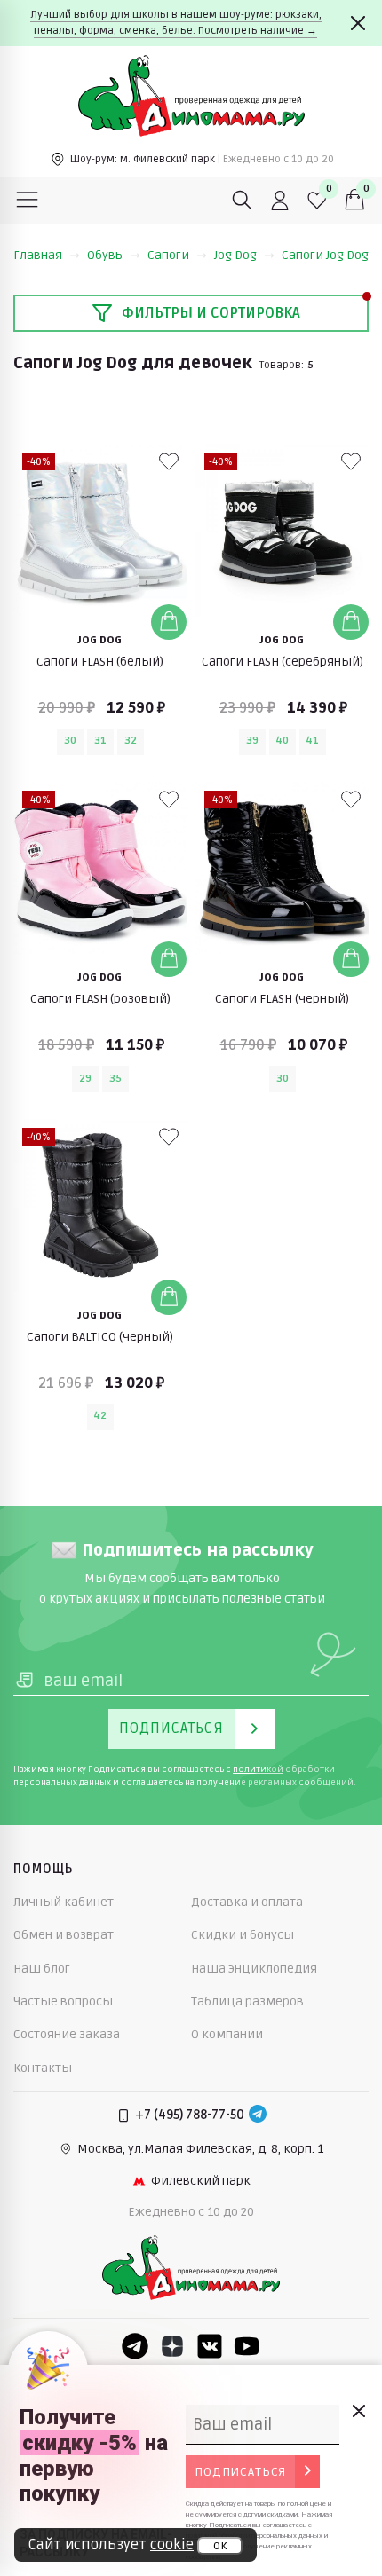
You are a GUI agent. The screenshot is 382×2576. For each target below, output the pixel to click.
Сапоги (168, 255)
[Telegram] (258, 2115)
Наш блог (42, 1969)
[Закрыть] (358, 23)
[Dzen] (172, 2346)
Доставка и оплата (247, 1902)
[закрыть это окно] (358, 2411)
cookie (172, 2545)
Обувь (105, 255)
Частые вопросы (63, 2001)
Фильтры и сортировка (211, 313)
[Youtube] (247, 2346)
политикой (258, 1769)
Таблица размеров (247, 2001)
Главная (38, 255)
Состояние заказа (67, 2034)
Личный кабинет (64, 1902)
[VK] (210, 2346)
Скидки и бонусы (243, 1935)
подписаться (240, 2472)
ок (220, 2546)
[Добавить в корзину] (169, 622)
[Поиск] (243, 201)
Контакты (43, 2068)
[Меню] (28, 201)
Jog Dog (235, 255)
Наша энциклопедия (254, 1969)
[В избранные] (169, 461)
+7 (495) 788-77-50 (190, 2115)
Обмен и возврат (64, 1935)
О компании (227, 2034)
